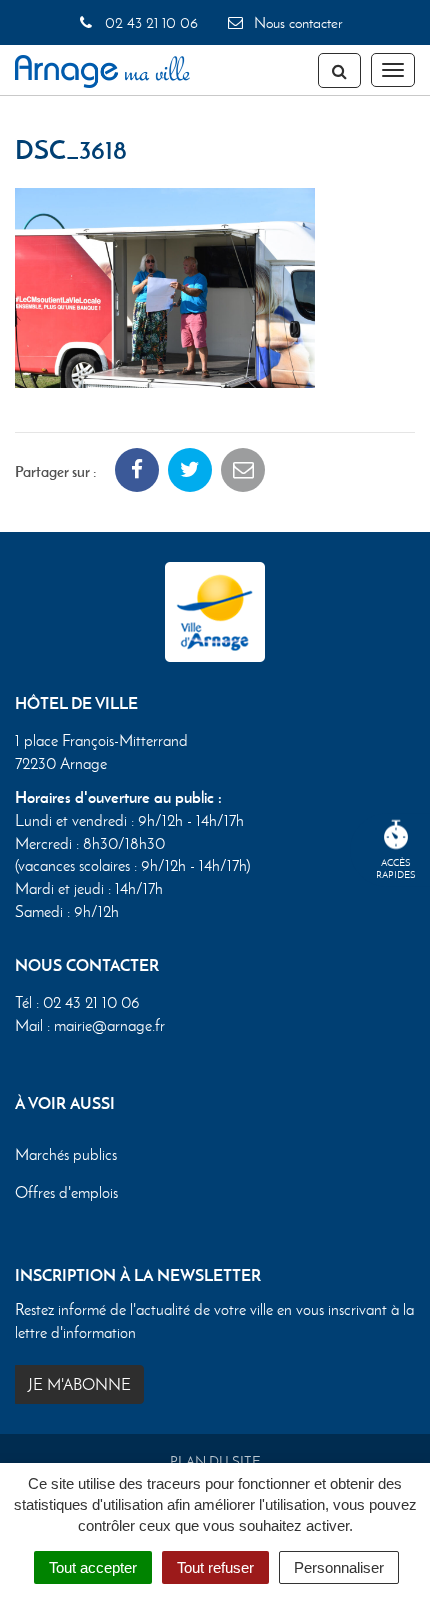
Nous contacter (296, 23)
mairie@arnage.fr (109, 1025)
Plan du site (215, 1461)
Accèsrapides (396, 868)
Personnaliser (339, 1567)
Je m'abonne (79, 1384)
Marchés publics (66, 1154)
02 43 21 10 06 (149, 23)
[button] (165, 285)
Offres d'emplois (66, 1192)
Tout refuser (215, 1567)
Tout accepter (93, 1567)
